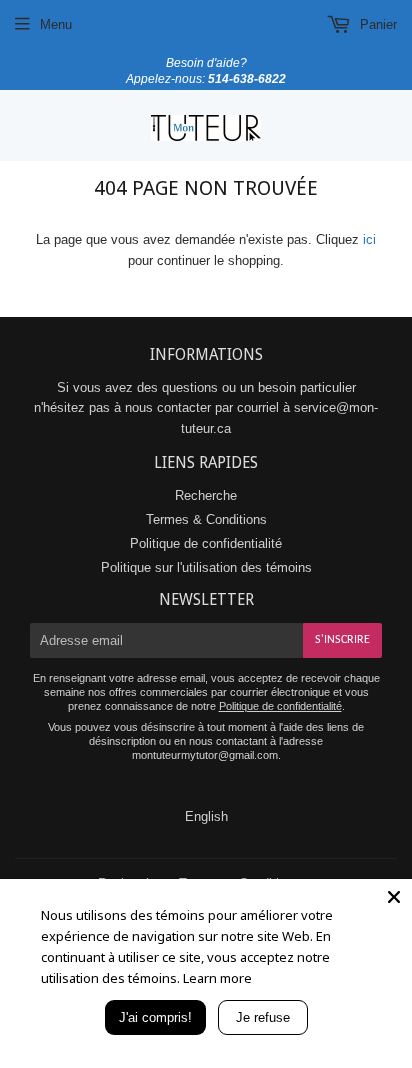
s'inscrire (342, 640)
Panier (376, 24)
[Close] (394, 897)
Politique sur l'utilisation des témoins (206, 567)
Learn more (217, 978)
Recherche (206, 495)
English (206, 816)
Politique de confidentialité (206, 543)
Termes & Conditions (206, 519)
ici (369, 239)
